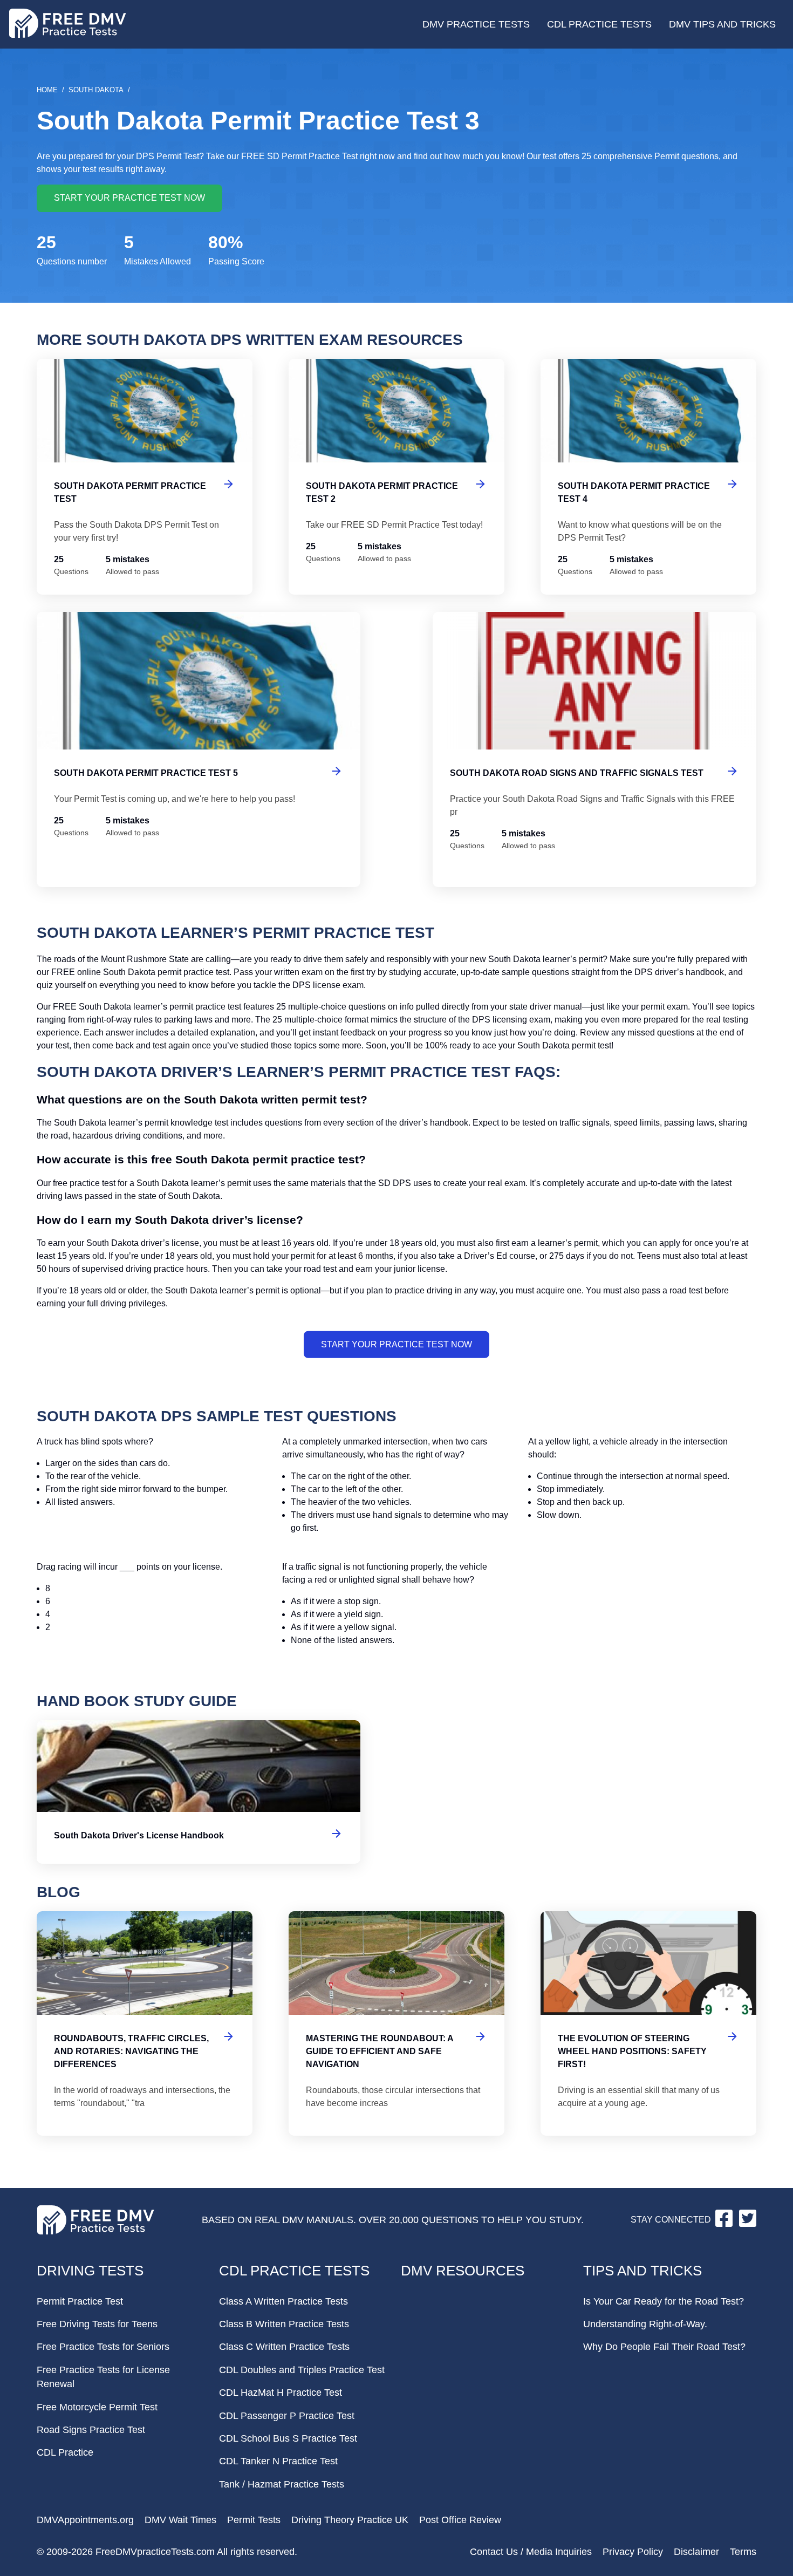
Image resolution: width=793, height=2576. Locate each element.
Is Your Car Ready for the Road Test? (664, 2301)
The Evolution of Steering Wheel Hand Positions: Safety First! (648, 2023)
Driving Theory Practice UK (350, 2520)
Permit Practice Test (80, 2301)
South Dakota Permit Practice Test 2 (396, 477)
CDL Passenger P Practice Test (287, 2416)
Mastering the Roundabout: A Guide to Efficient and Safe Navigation (396, 2023)
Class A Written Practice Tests (283, 2301)
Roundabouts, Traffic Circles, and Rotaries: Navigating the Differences (145, 2023)
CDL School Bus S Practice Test (288, 2438)
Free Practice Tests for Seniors (103, 2347)
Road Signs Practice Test (91, 2430)
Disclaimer (696, 2552)
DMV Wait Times (180, 2520)
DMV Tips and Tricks (722, 24)
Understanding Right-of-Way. (645, 2324)
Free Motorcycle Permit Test (97, 2407)
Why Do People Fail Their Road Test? (664, 2347)
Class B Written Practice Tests (284, 2324)
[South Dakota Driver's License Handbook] (199, 1792)
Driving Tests (90, 2271)
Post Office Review (460, 2520)
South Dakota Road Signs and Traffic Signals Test (594, 749)
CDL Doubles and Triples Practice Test (302, 2370)
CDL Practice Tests (599, 24)
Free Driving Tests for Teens (97, 2324)
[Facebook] (725, 2224)
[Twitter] (748, 2224)
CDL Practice (65, 2452)
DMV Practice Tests (476, 24)
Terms (743, 2552)
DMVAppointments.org (85, 2520)
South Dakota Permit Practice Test (145, 477)
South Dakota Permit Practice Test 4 (648, 477)
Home (47, 90)
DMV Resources (463, 2271)
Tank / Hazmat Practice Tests (282, 2484)
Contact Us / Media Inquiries (531, 2552)
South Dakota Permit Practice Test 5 (199, 749)
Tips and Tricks (642, 2271)
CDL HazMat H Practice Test (281, 2393)
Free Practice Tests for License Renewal (103, 2377)
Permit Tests (254, 2520)
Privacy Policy (633, 2552)
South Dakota (96, 90)
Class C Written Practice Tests (284, 2347)
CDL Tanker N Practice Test (278, 2461)
